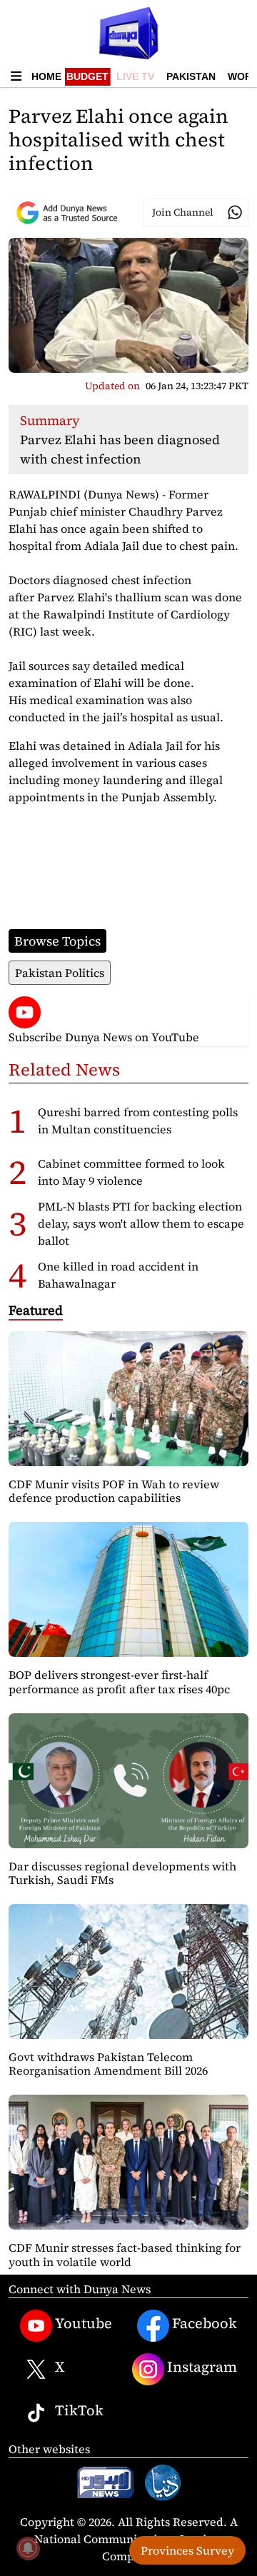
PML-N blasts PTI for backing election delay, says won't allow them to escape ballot (141, 1223)
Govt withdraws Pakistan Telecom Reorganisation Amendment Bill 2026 (108, 2064)
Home (46, 76)
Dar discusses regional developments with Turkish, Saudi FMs (122, 1873)
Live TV (135, 76)
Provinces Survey (187, 2550)
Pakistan (191, 76)
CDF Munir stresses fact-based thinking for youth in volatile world (125, 2254)
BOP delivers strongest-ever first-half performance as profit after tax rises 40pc (119, 1682)
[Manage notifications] (28, 2548)
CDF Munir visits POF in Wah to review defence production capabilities (114, 1491)
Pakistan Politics (60, 973)
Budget (87, 76)
